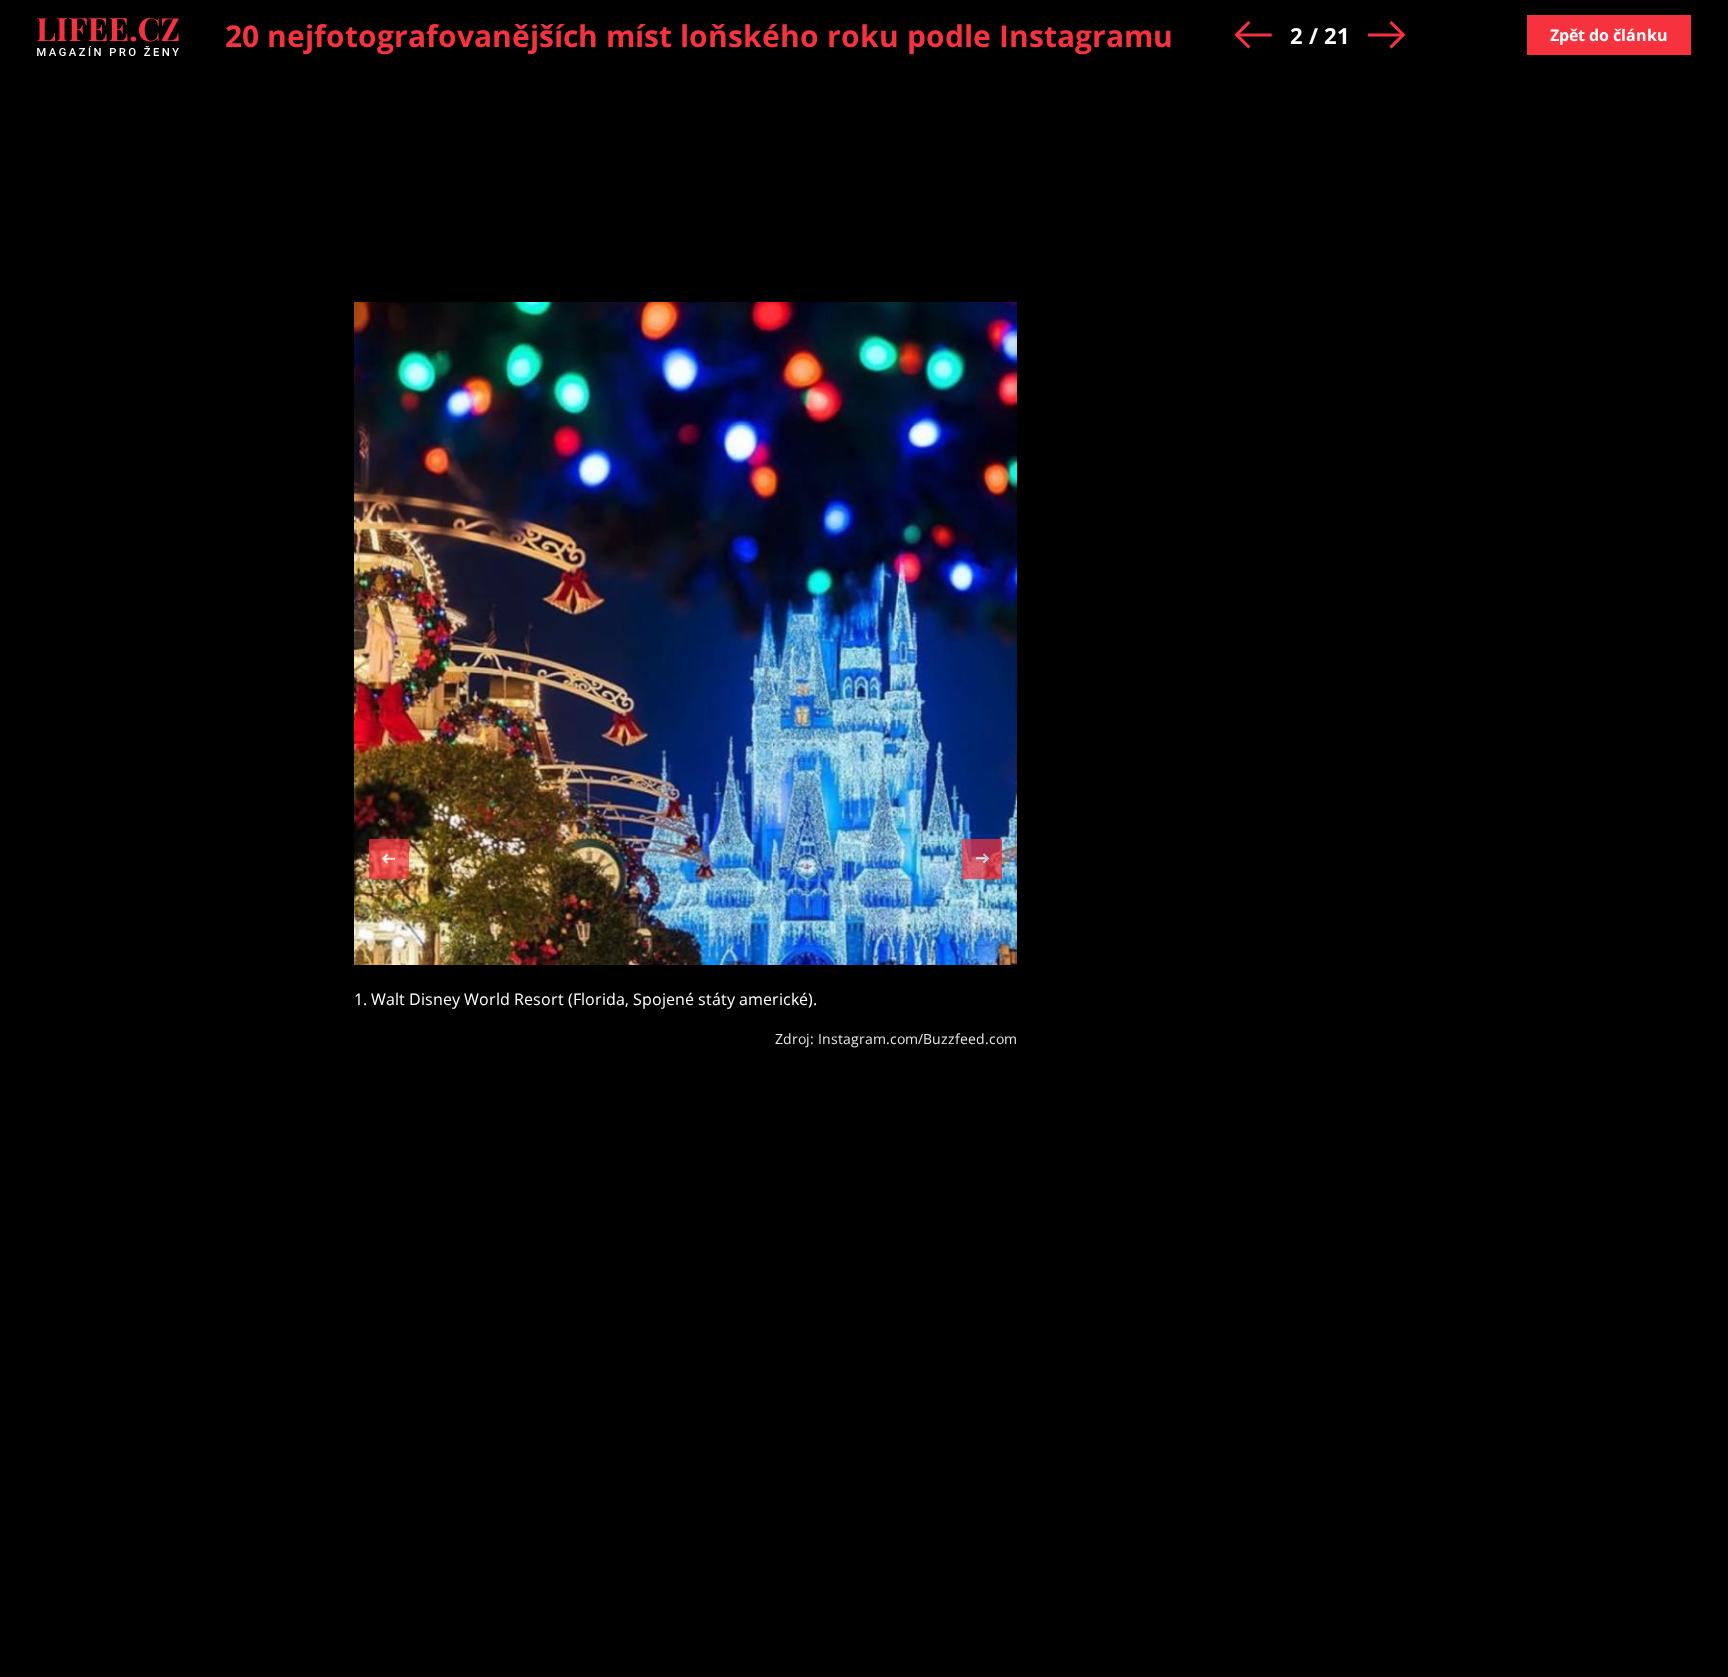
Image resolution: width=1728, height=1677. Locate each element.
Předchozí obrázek (389, 861)
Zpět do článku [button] (1609, 35)
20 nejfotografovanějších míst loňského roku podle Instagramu (699, 35)
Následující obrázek (982, 856)
